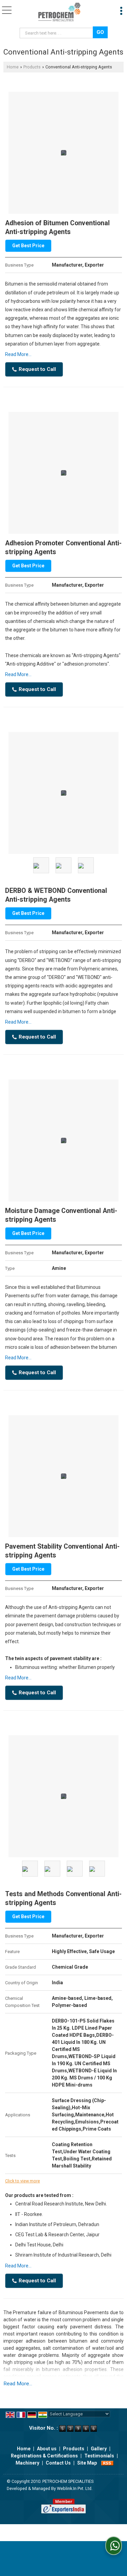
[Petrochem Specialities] (59, 12)
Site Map (87, 2463)
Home (13, 67)
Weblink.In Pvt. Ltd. (75, 2488)
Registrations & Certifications (44, 2456)
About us (47, 2449)
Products (32, 67)
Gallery (99, 2449)
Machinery (27, 2463)
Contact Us (58, 2463)
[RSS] (107, 2463)
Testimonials (99, 2456)
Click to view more (23, 2181)
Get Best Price (28, 246)
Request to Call (37, 369)
